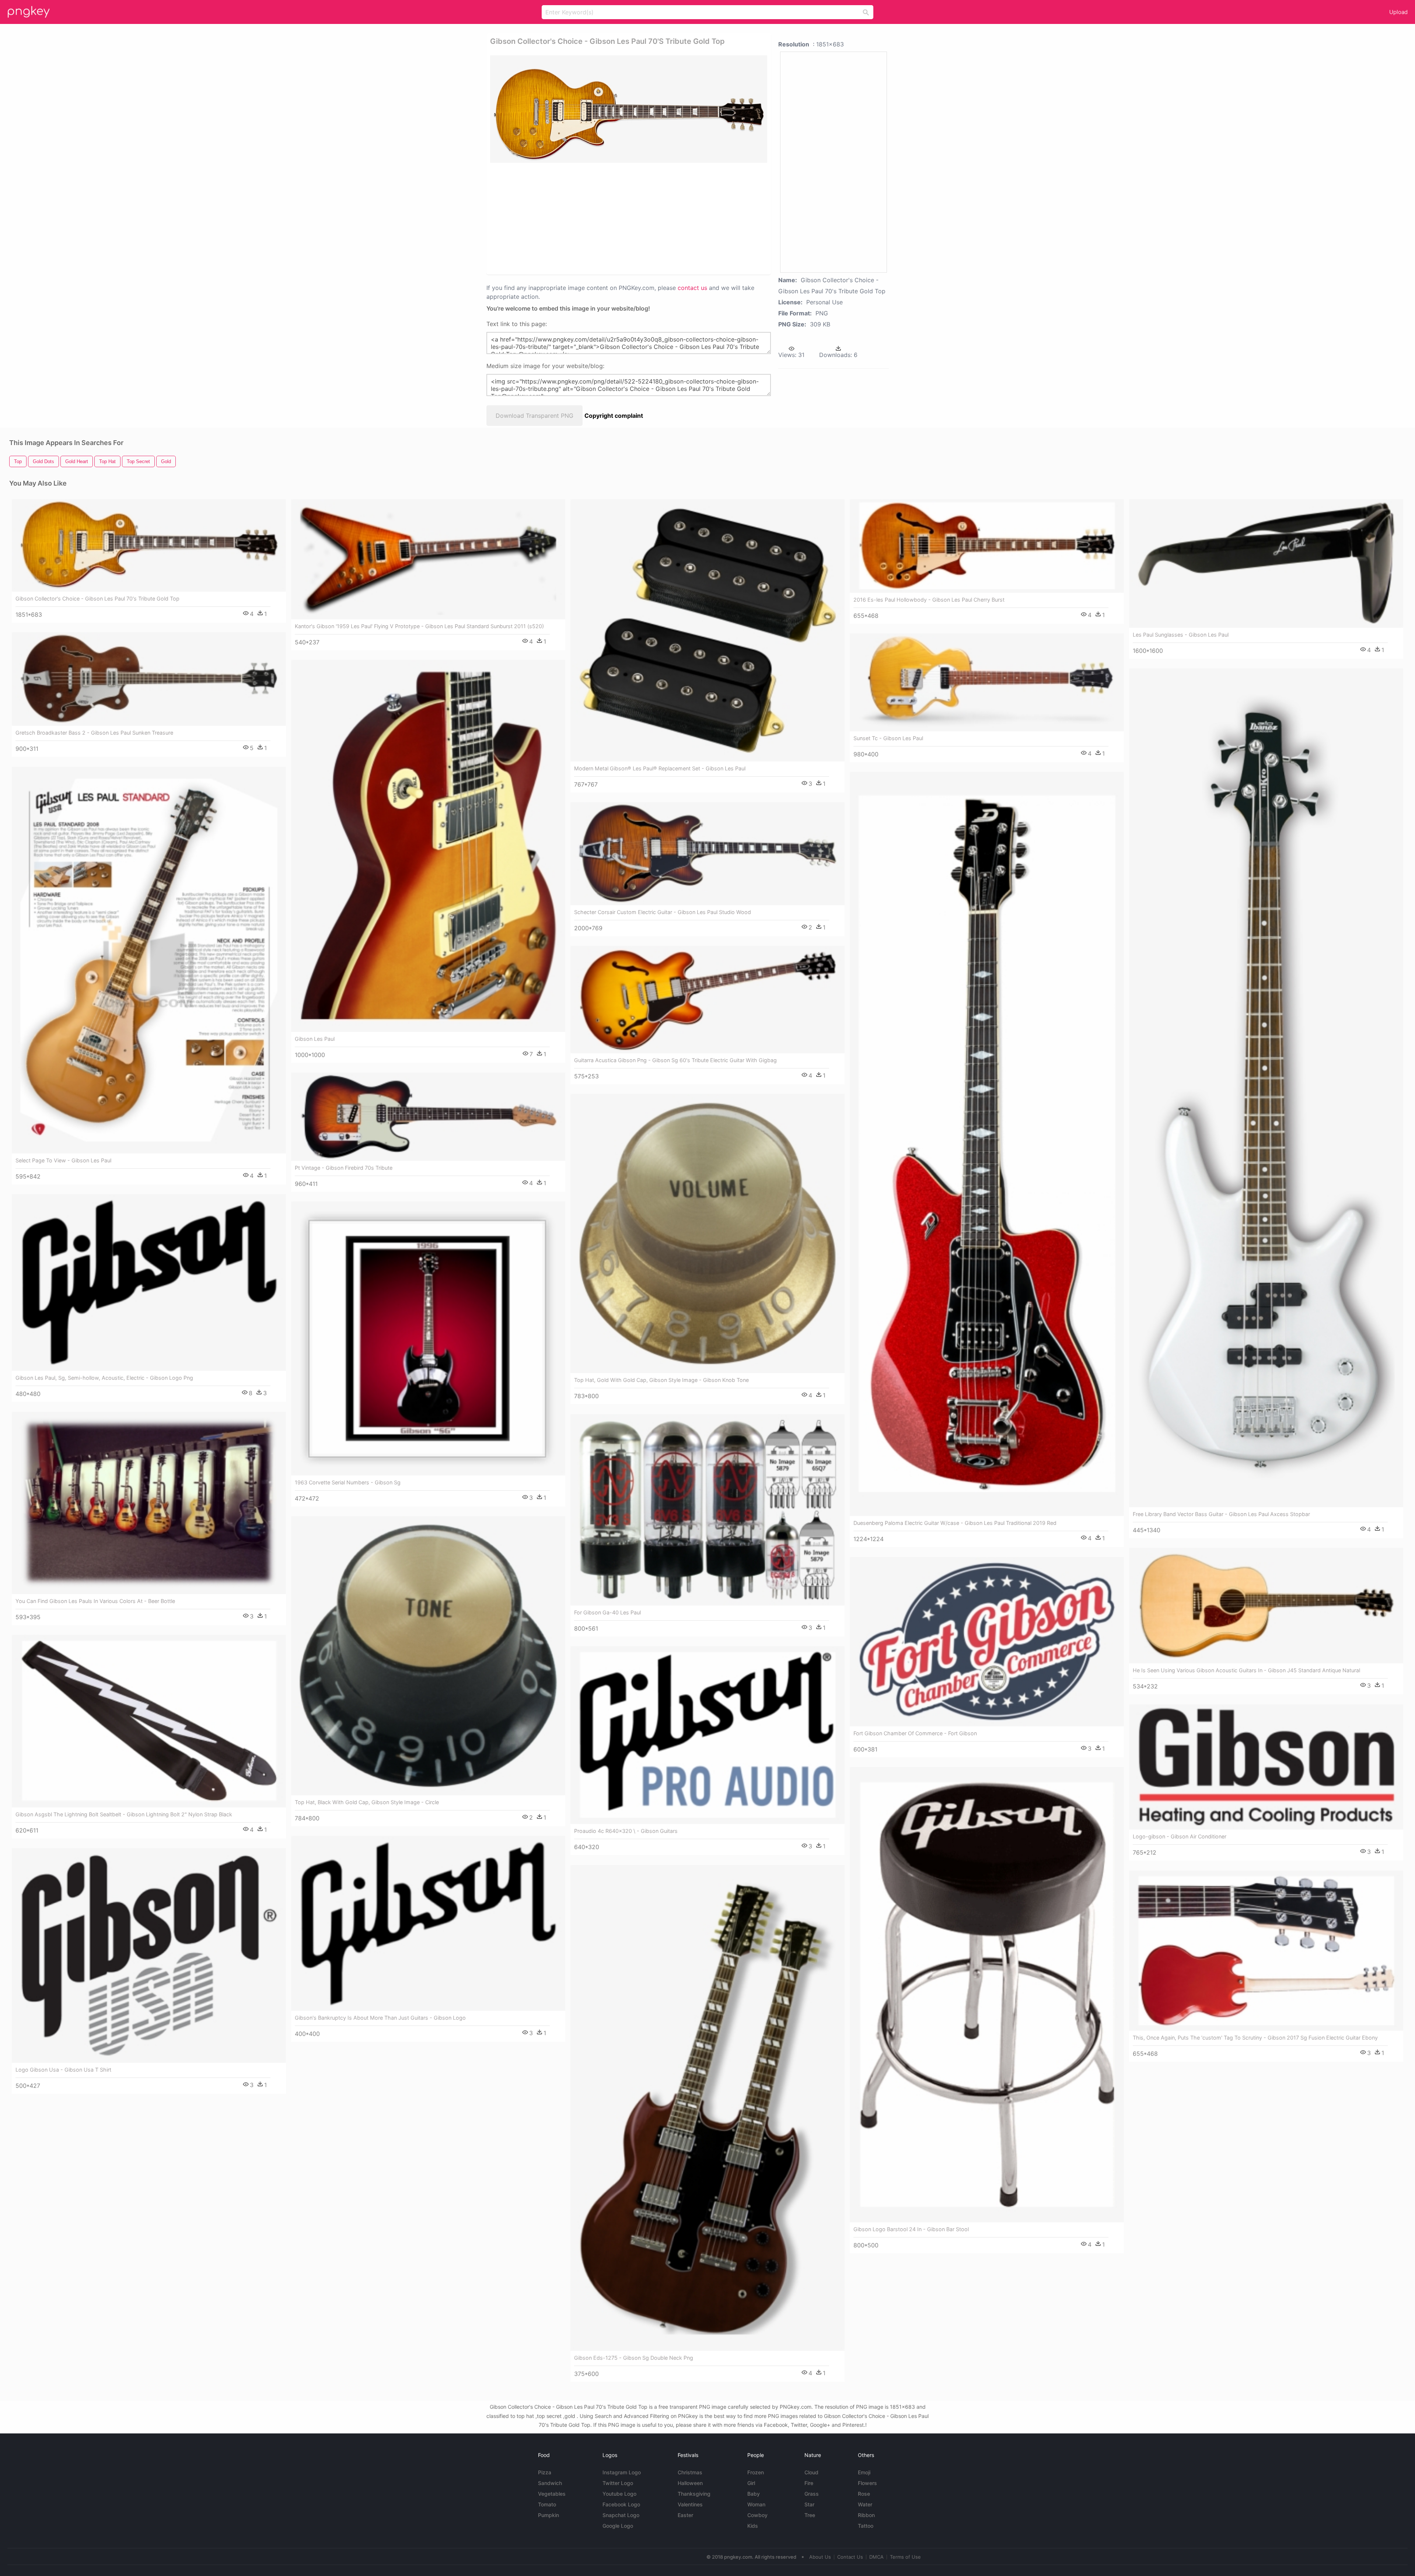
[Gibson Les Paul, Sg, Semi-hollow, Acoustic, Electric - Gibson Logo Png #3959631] (149, 1283)
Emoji (864, 2472)
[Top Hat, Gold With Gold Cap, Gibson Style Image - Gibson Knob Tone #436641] (707, 1233)
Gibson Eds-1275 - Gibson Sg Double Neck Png (634, 2358)
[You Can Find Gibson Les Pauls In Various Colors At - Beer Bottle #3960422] (149, 1503)
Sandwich (550, 2483)
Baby (754, 2494)
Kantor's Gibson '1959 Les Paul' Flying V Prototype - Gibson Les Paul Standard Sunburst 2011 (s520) (419, 626)
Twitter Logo (618, 2483)
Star (809, 2504)
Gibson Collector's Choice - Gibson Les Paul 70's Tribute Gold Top (97, 598)
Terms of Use (905, 2557)
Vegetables (552, 2494)
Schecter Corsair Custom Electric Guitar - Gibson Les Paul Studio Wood (663, 912)
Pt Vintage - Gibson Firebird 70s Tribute (344, 1168)
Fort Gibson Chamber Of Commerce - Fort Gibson (915, 1733)
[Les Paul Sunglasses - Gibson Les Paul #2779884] (1266, 563)
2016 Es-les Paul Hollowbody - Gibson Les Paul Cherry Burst (929, 600)
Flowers (867, 2483)
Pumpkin (548, 2515)
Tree (810, 2515)
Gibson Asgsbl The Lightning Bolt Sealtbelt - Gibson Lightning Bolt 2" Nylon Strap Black (124, 1814)
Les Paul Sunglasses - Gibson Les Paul (1181, 635)
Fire (809, 2483)
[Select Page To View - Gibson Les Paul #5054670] (149, 960)
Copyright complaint (614, 416)
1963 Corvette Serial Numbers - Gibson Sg (348, 1482)
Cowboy (757, 2515)
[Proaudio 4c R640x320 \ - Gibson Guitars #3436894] (707, 1735)
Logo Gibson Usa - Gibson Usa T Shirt (63, 2070)
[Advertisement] (619, 218)
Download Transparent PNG (534, 416)
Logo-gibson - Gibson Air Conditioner (1180, 1836)
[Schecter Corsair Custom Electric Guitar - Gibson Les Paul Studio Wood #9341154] (707, 854)
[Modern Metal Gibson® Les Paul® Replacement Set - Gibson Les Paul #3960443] (707, 631)
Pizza (545, 2472)
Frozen (756, 2472)
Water (865, 2504)
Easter (685, 2515)
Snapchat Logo (621, 2515)
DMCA (876, 2557)
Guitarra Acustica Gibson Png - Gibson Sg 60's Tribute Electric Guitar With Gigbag (675, 1060)
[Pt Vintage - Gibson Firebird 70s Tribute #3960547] (428, 1117)
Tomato (547, 2504)
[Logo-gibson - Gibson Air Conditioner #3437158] (1266, 1767)
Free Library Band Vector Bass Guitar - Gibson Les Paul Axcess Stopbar (1221, 1514)
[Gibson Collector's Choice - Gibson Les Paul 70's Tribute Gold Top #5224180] (149, 546)
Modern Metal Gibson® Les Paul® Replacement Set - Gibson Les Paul (660, 768)
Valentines (690, 2504)
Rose (864, 2494)
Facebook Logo (621, 2504)
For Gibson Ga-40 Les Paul (607, 1612)
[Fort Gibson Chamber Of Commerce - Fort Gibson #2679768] (987, 1642)
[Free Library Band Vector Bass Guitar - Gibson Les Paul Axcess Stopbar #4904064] (1266, 1088)
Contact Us (850, 2557)
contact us (692, 288)
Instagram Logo (622, 2472)
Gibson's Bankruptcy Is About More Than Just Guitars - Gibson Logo (380, 2018)
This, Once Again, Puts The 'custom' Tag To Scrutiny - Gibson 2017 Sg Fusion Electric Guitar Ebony (1255, 2038)
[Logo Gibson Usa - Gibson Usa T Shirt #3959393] (149, 1956)
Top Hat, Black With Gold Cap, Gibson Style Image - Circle (367, 1802)
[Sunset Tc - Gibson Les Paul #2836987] (987, 682)
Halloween (690, 2483)
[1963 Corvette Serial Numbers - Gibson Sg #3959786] (428, 1338)
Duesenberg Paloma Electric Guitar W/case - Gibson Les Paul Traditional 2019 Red (955, 1523)
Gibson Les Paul (315, 1039)
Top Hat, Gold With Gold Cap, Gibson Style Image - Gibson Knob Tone (661, 1380)
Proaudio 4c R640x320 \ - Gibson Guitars (626, 1831)
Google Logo (618, 2526)
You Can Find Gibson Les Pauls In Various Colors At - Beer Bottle (95, 1601)
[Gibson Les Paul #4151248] (428, 846)
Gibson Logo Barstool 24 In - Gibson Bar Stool (911, 2229)
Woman (756, 2504)
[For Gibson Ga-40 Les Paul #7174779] (707, 1510)
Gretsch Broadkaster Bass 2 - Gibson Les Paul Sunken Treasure (94, 733)
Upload (1398, 12)
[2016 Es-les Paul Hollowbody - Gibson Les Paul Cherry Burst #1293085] (987, 546)
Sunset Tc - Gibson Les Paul (888, 738)
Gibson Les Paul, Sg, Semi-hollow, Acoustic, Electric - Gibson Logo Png (104, 1378)
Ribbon (866, 2515)
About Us (820, 2557)
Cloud (811, 2472)
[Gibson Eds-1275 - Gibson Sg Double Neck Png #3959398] (707, 2108)
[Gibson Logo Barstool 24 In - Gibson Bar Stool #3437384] (987, 1995)
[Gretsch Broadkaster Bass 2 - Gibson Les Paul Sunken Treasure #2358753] (149, 679)
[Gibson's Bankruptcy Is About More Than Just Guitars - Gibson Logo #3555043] (428, 1923)
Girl (751, 2483)
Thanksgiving (694, 2494)
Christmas (690, 2472)
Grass (812, 2494)
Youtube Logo (619, 2494)
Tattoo (866, 2526)
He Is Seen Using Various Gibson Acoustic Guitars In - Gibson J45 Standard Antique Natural (1246, 1670)
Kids (753, 2526)
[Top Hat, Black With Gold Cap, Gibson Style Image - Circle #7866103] (428, 1656)
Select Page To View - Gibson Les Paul (63, 1160)
